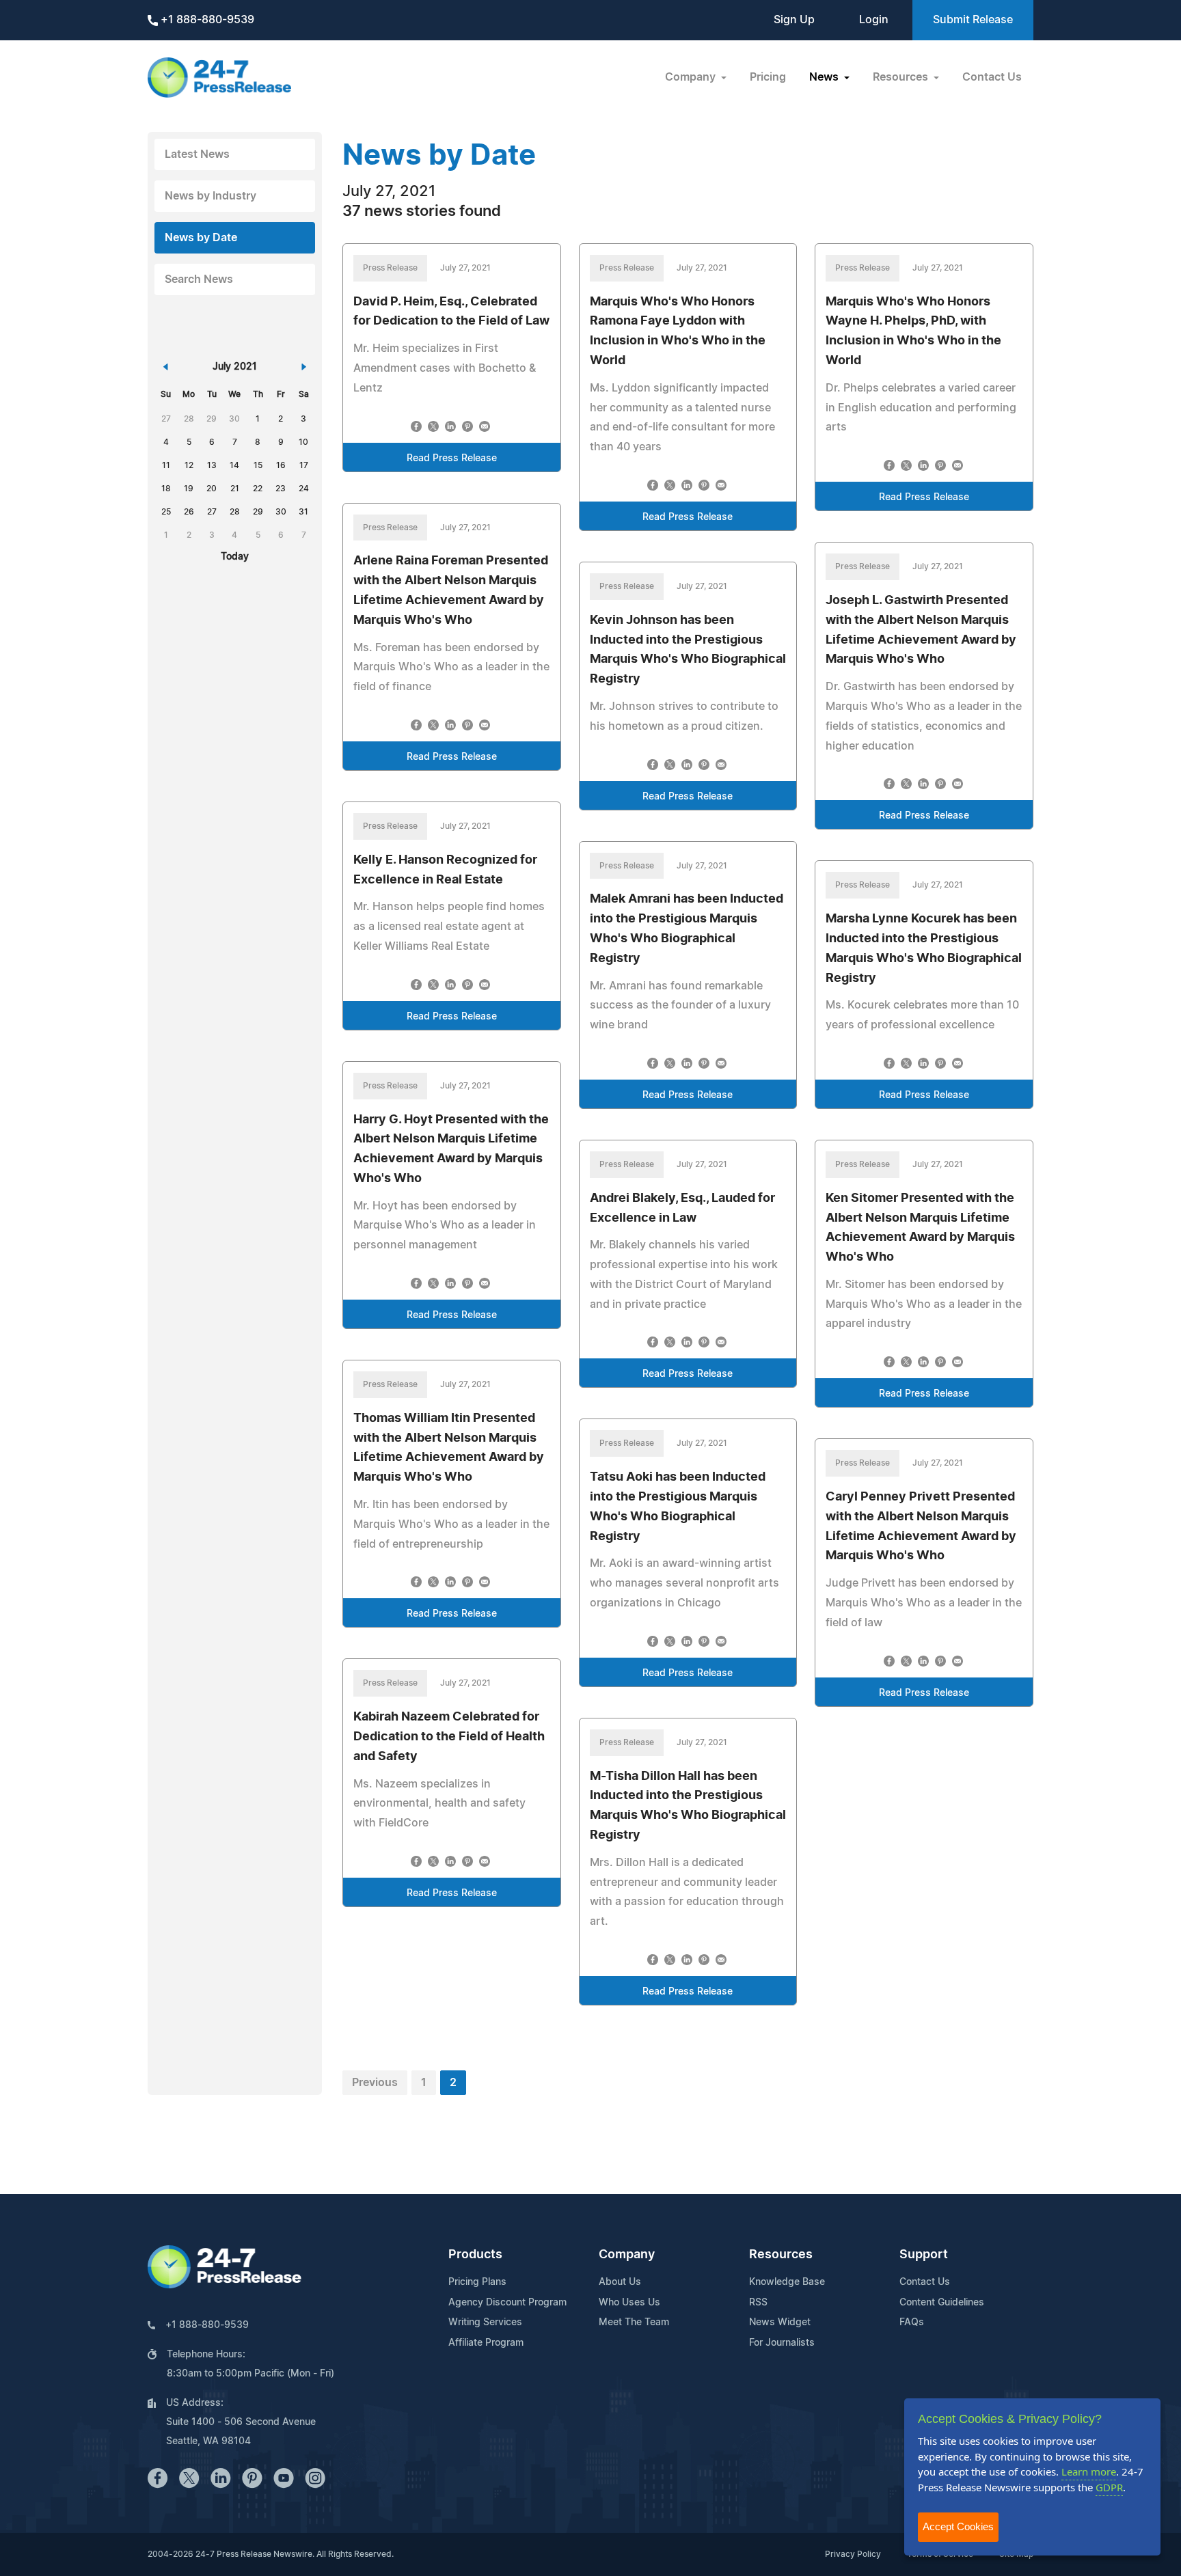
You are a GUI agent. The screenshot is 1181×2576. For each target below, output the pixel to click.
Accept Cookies (958, 2526)
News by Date (201, 238)
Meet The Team (634, 2322)
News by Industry (211, 196)
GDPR (1109, 2487)
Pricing (768, 77)
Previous (375, 2083)
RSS (758, 2303)
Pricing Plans (477, 2282)
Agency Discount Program (507, 2303)
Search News (199, 279)
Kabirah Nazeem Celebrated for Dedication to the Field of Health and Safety (449, 1737)
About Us (620, 2282)
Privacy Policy (853, 2554)
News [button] (825, 77)
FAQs (912, 2322)
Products (475, 2255)
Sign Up (794, 20)
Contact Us (992, 77)
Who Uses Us (629, 2303)
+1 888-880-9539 (206, 20)
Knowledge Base (787, 2282)
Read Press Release (452, 458)
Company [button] (692, 77)
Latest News (197, 154)
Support (924, 2255)
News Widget (780, 2322)
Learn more (1089, 2471)
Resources (781, 2255)
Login (874, 20)
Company (627, 2255)
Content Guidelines (942, 2303)
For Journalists (782, 2343)
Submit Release (973, 20)
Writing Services (485, 2322)
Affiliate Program (486, 2343)
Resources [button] (902, 77)
